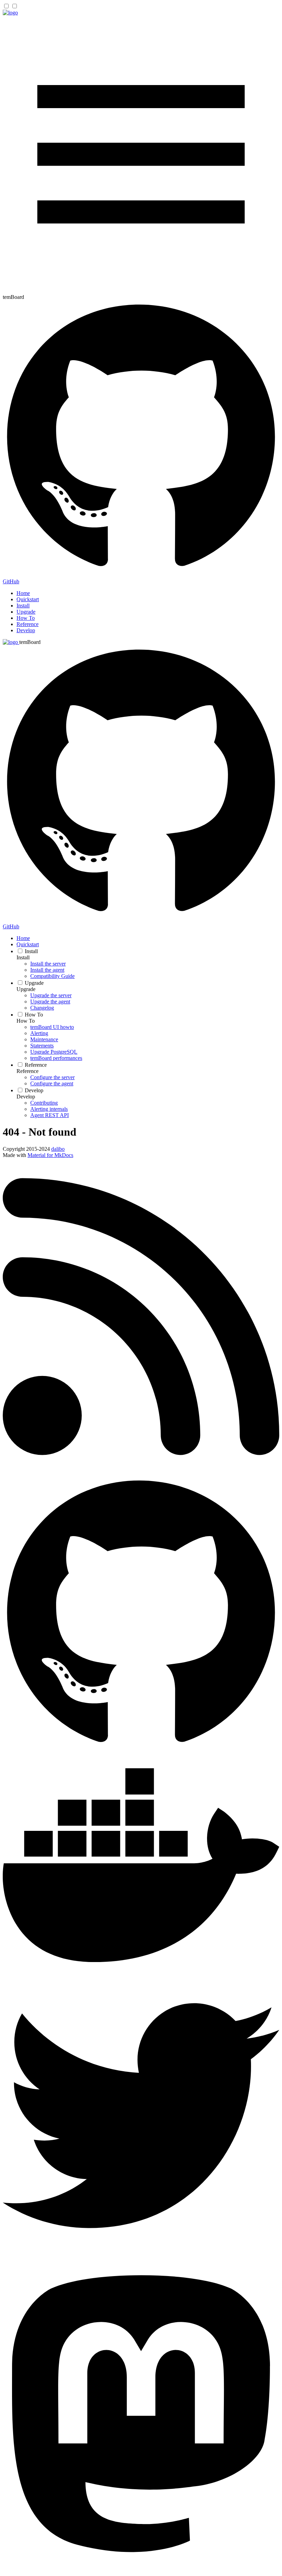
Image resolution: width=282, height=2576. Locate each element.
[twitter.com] (141, 2252)
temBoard (30, 642)
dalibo (58, 1149)
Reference (28, 624)
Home (23, 593)
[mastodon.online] (141, 2570)
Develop (26, 630)
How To (26, 618)
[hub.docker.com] (141, 1974)
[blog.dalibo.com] (141, 1473)
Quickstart (28, 599)
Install (23, 606)
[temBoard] (10, 13)
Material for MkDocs (50, 1155)
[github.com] (141, 1751)
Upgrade (26, 612)
